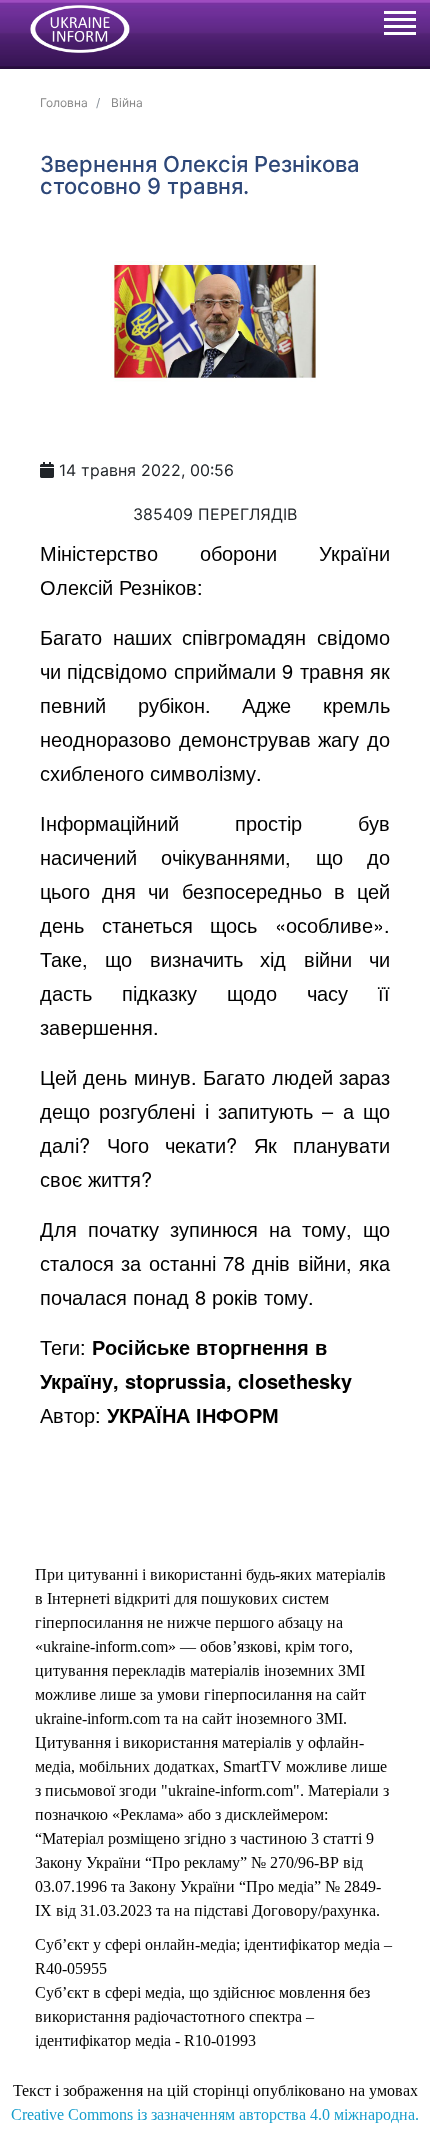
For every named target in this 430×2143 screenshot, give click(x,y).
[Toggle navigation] (399, 26)
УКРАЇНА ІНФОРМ (193, 1414)
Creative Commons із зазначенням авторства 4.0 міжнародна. (215, 2114)
